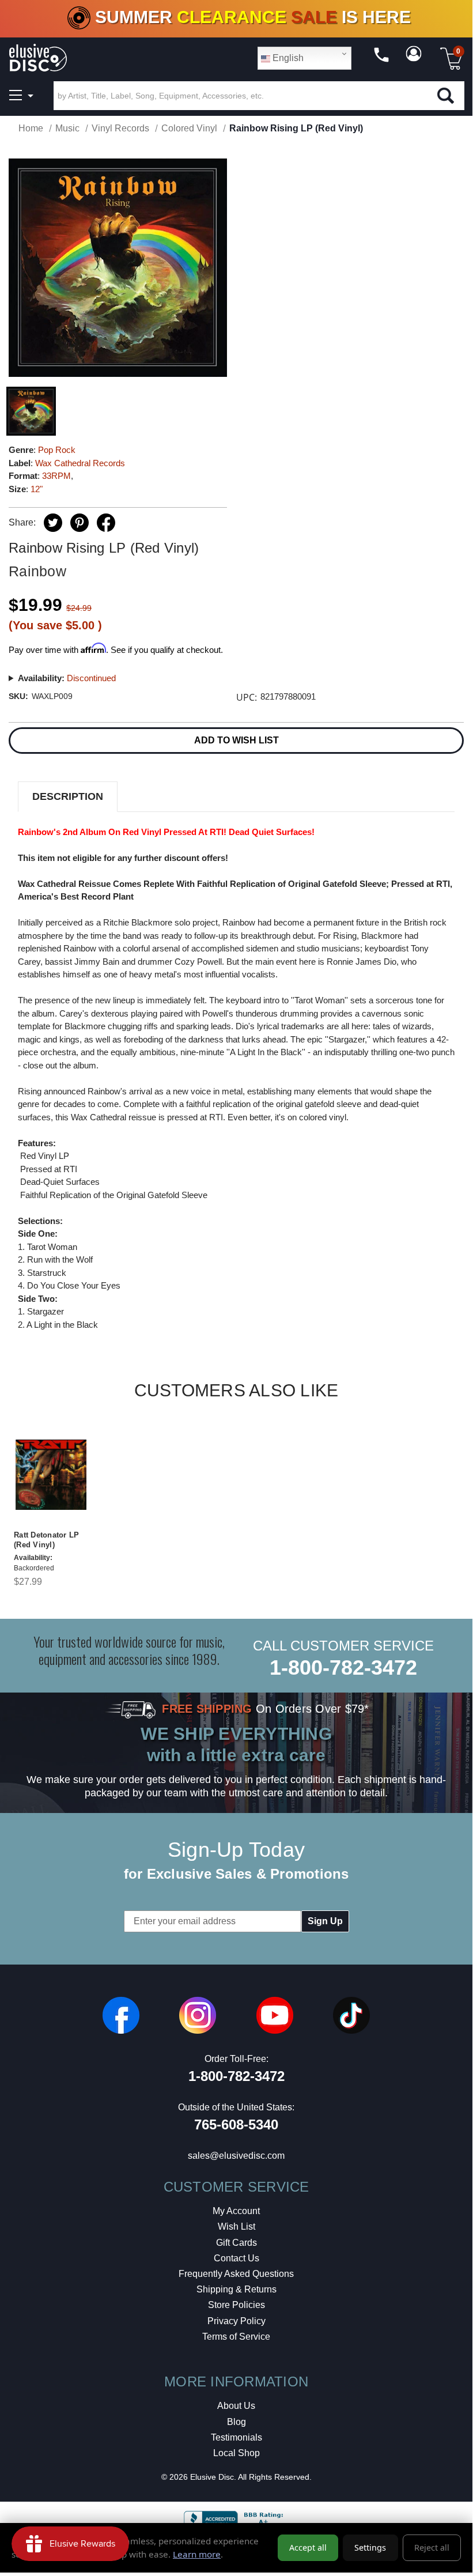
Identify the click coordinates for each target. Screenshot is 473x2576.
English (287, 58)
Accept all (308, 2547)
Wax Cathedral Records (80, 463)
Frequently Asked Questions (236, 2274)
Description (68, 796)
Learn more (197, 2554)
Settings (370, 2547)
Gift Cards (236, 2243)
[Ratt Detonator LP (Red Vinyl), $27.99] (51, 1475)
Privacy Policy (236, 2321)
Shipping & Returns (236, 2289)
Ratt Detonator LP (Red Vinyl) (46, 1540)
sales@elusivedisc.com (236, 2156)
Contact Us (236, 2258)
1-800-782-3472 (343, 1667)
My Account (236, 2211)
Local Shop (236, 2453)
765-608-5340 (236, 2124)
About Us (236, 2406)
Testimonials (236, 2437)
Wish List (236, 2226)
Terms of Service (236, 2337)
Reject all (432, 2547)
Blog (236, 2422)
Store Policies (236, 2305)
